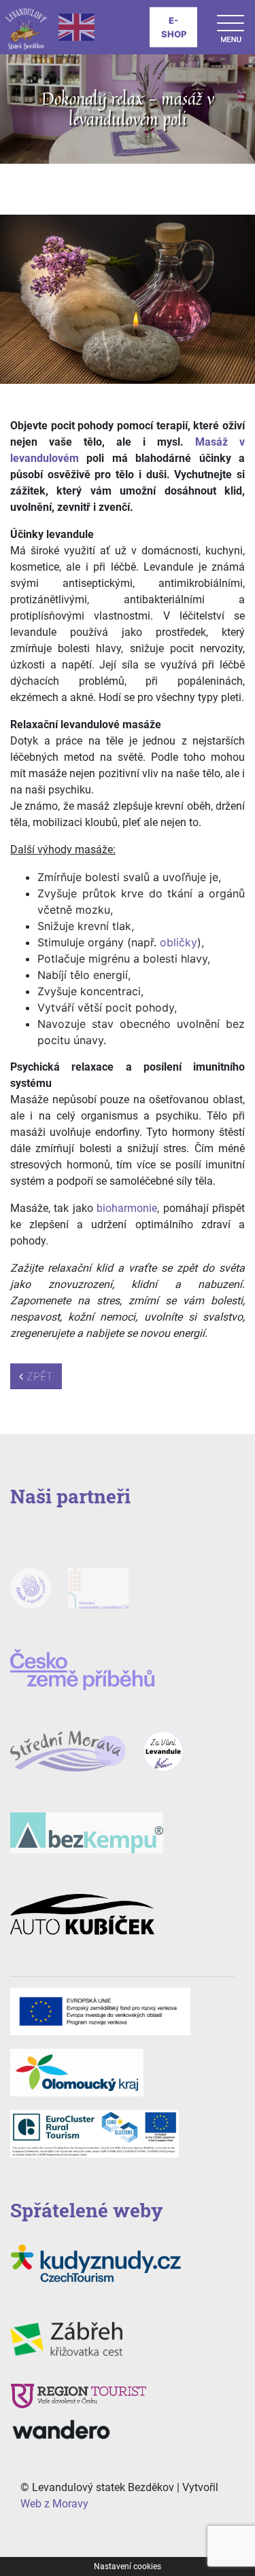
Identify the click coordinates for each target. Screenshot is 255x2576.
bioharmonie (127, 1208)
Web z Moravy (54, 2504)
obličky (178, 942)
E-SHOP (174, 27)
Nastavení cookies (128, 2566)
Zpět (38, 1376)
